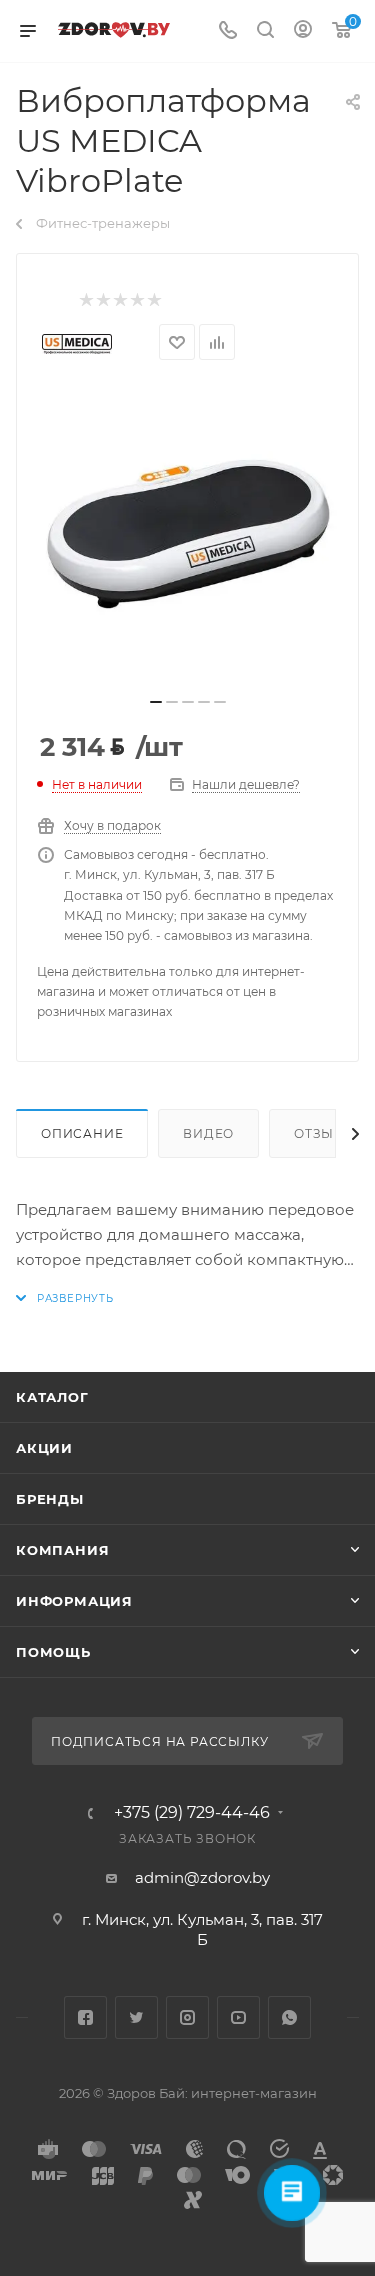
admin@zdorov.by (202, 1877)
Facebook (85, 2017)
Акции (44, 1448)
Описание (82, 1133)
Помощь (53, 1652)
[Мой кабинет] (303, 31)
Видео (208, 1133)
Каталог (52, 1397)
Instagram (187, 2017)
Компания (62, 1550)
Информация (74, 1601)
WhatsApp (289, 2017)
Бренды (50, 1499)
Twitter (136, 2017)
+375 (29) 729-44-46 (192, 1813)
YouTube (238, 2017)
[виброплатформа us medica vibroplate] (188, 535)
